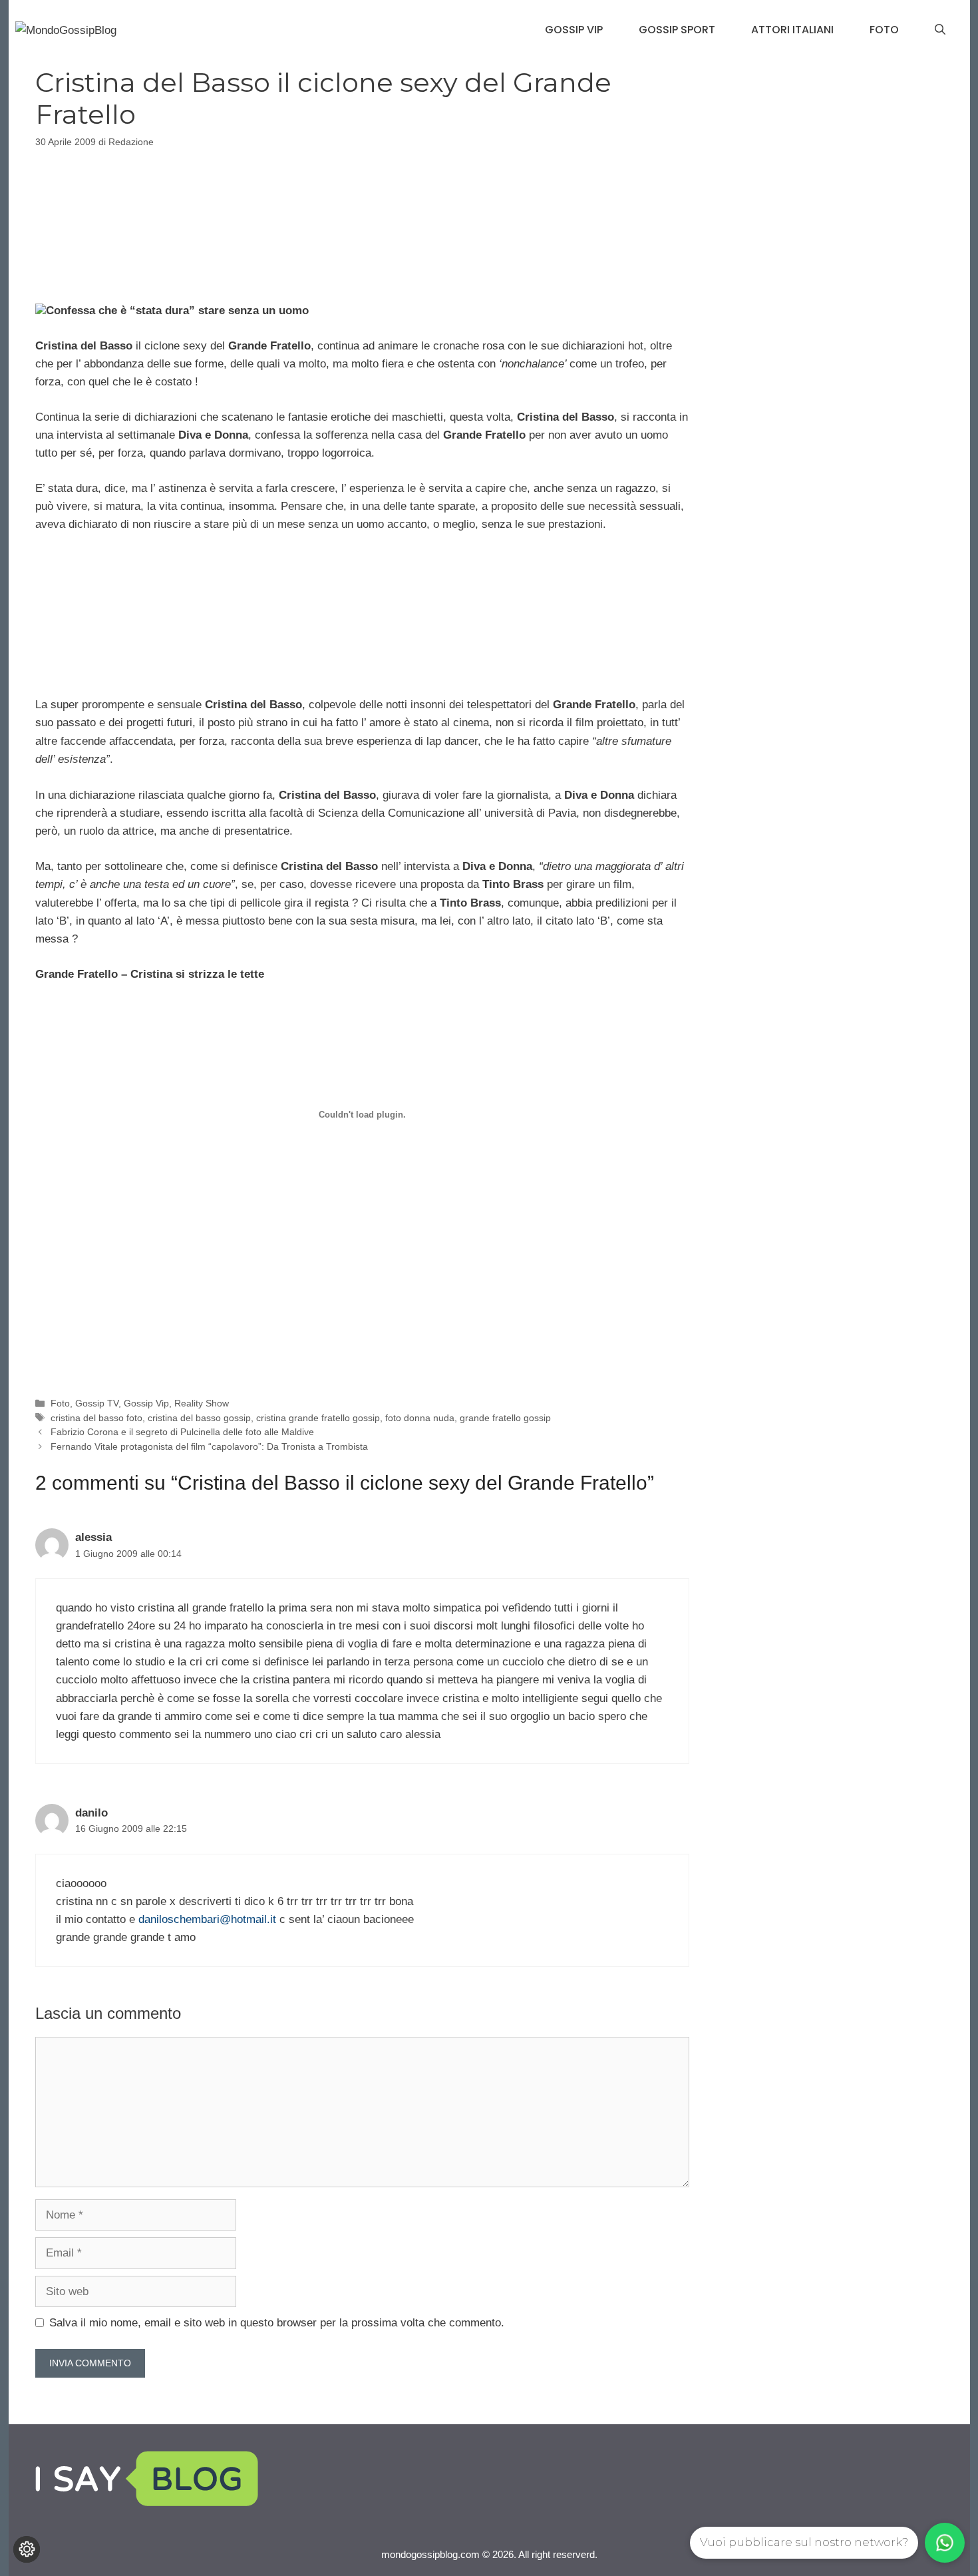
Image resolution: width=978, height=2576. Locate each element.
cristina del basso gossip (199, 1418)
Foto (884, 30)
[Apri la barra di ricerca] (940, 30)
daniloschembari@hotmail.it (207, 1919)
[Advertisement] (362, 223)
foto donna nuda (420, 1418)
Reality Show (202, 1403)
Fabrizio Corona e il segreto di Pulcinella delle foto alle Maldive (182, 1432)
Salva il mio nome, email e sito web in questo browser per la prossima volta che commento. (277, 2323)
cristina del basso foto (96, 1418)
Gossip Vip (574, 30)
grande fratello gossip (505, 1418)
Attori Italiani (792, 30)
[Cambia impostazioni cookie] (27, 2549)
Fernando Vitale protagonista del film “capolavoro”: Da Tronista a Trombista (209, 1446)
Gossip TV (97, 1403)
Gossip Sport (677, 30)
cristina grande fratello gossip (318, 1418)
